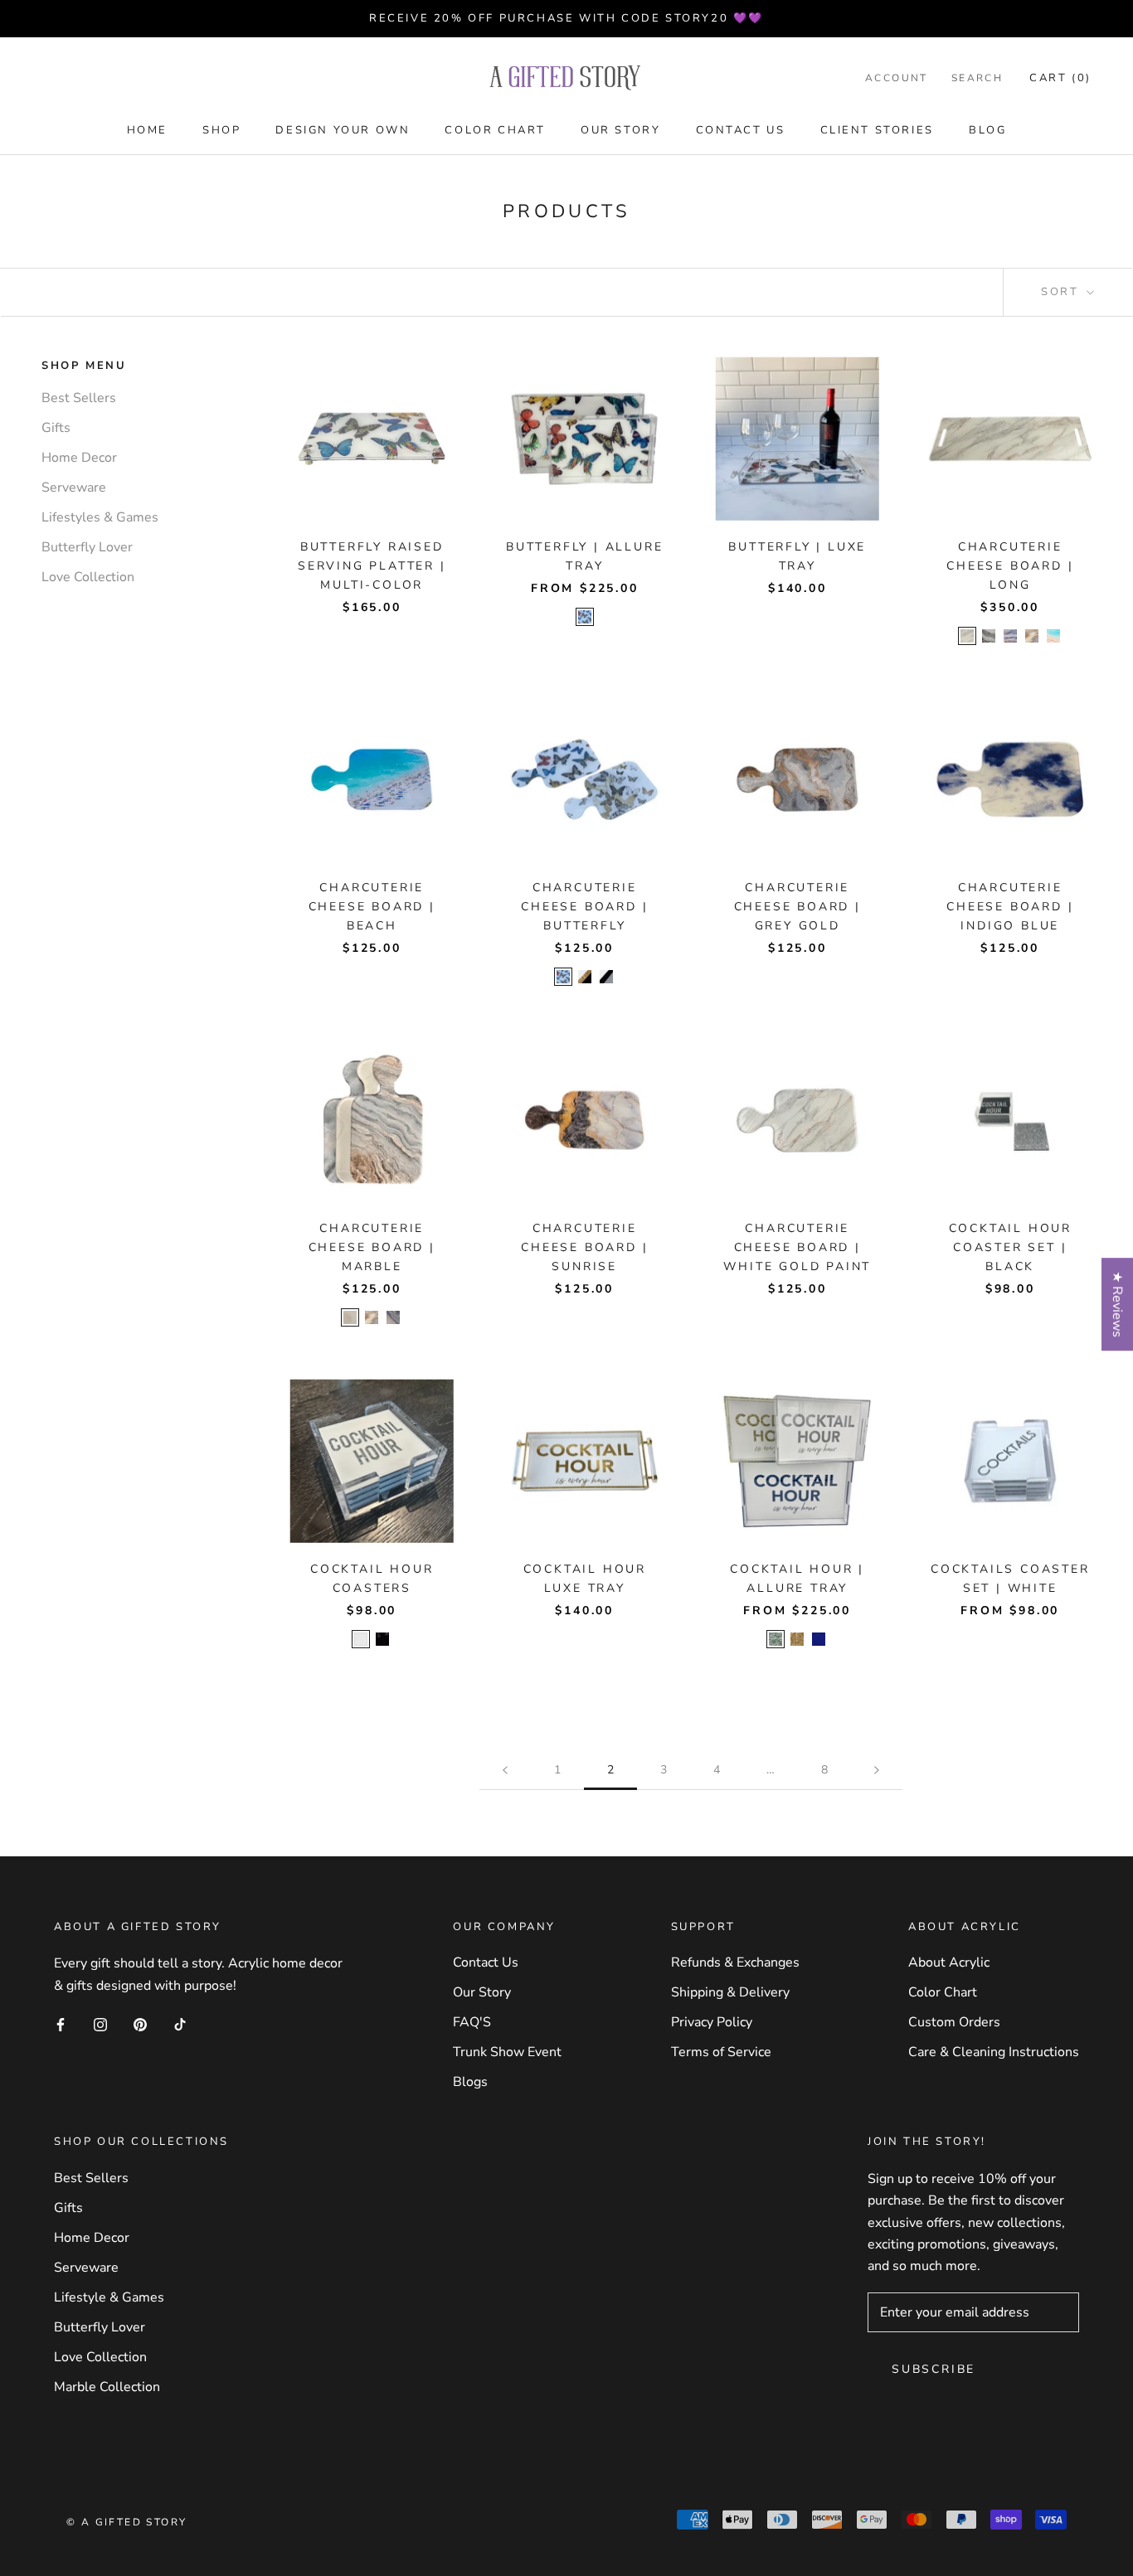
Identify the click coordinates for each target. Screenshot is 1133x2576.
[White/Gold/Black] (585, 977)
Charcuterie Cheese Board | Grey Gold (797, 907)
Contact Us (741, 130)
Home (147, 130)
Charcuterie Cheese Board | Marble (372, 1247)
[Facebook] (61, 2024)
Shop (221, 130)
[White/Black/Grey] (606, 977)
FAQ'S (472, 2022)
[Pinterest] (140, 2024)
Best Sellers (79, 399)
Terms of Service (721, 2052)
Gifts (56, 429)
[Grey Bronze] (989, 636)
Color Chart (495, 130)
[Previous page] (505, 1771)
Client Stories (877, 130)
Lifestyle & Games (109, 2297)
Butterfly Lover (87, 548)
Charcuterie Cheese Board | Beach (372, 907)
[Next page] (877, 1771)
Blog (987, 130)
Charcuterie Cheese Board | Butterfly (584, 907)
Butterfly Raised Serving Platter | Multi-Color (372, 566)
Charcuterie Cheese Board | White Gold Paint (797, 1247)
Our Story (620, 130)
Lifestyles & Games (100, 518)
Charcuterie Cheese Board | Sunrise (584, 1247)
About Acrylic (949, 1962)
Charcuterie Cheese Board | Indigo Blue (1010, 907)
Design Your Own (343, 130)
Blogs (470, 2082)
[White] (361, 1639)
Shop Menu (84, 366)
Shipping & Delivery (730, 1992)
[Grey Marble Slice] (1032, 636)
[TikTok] (180, 2024)
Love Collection (88, 578)
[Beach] (1053, 636)
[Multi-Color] (585, 617)
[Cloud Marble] (350, 1317)
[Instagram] (100, 2024)
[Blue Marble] (819, 1639)
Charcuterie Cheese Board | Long (1010, 566)
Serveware (74, 488)
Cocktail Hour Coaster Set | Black (1010, 1247)
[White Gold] (967, 636)
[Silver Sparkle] (776, 1639)
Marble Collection (107, 2387)
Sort (1062, 292)
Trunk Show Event (507, 2052)
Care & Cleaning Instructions (994, 2052)
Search (977, 78)
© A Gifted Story (126, 2522)
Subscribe (934, 2369)
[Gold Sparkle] (797, 1639)
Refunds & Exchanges (735, 1962)
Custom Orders (954, 2022)
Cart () (1060, 78)
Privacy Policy (712, 2022)
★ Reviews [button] (1117, 1304)
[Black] (382, 1639)
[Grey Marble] (393, 1317)
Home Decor (79, 458)
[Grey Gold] (1010, 636)
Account (897, 78)
